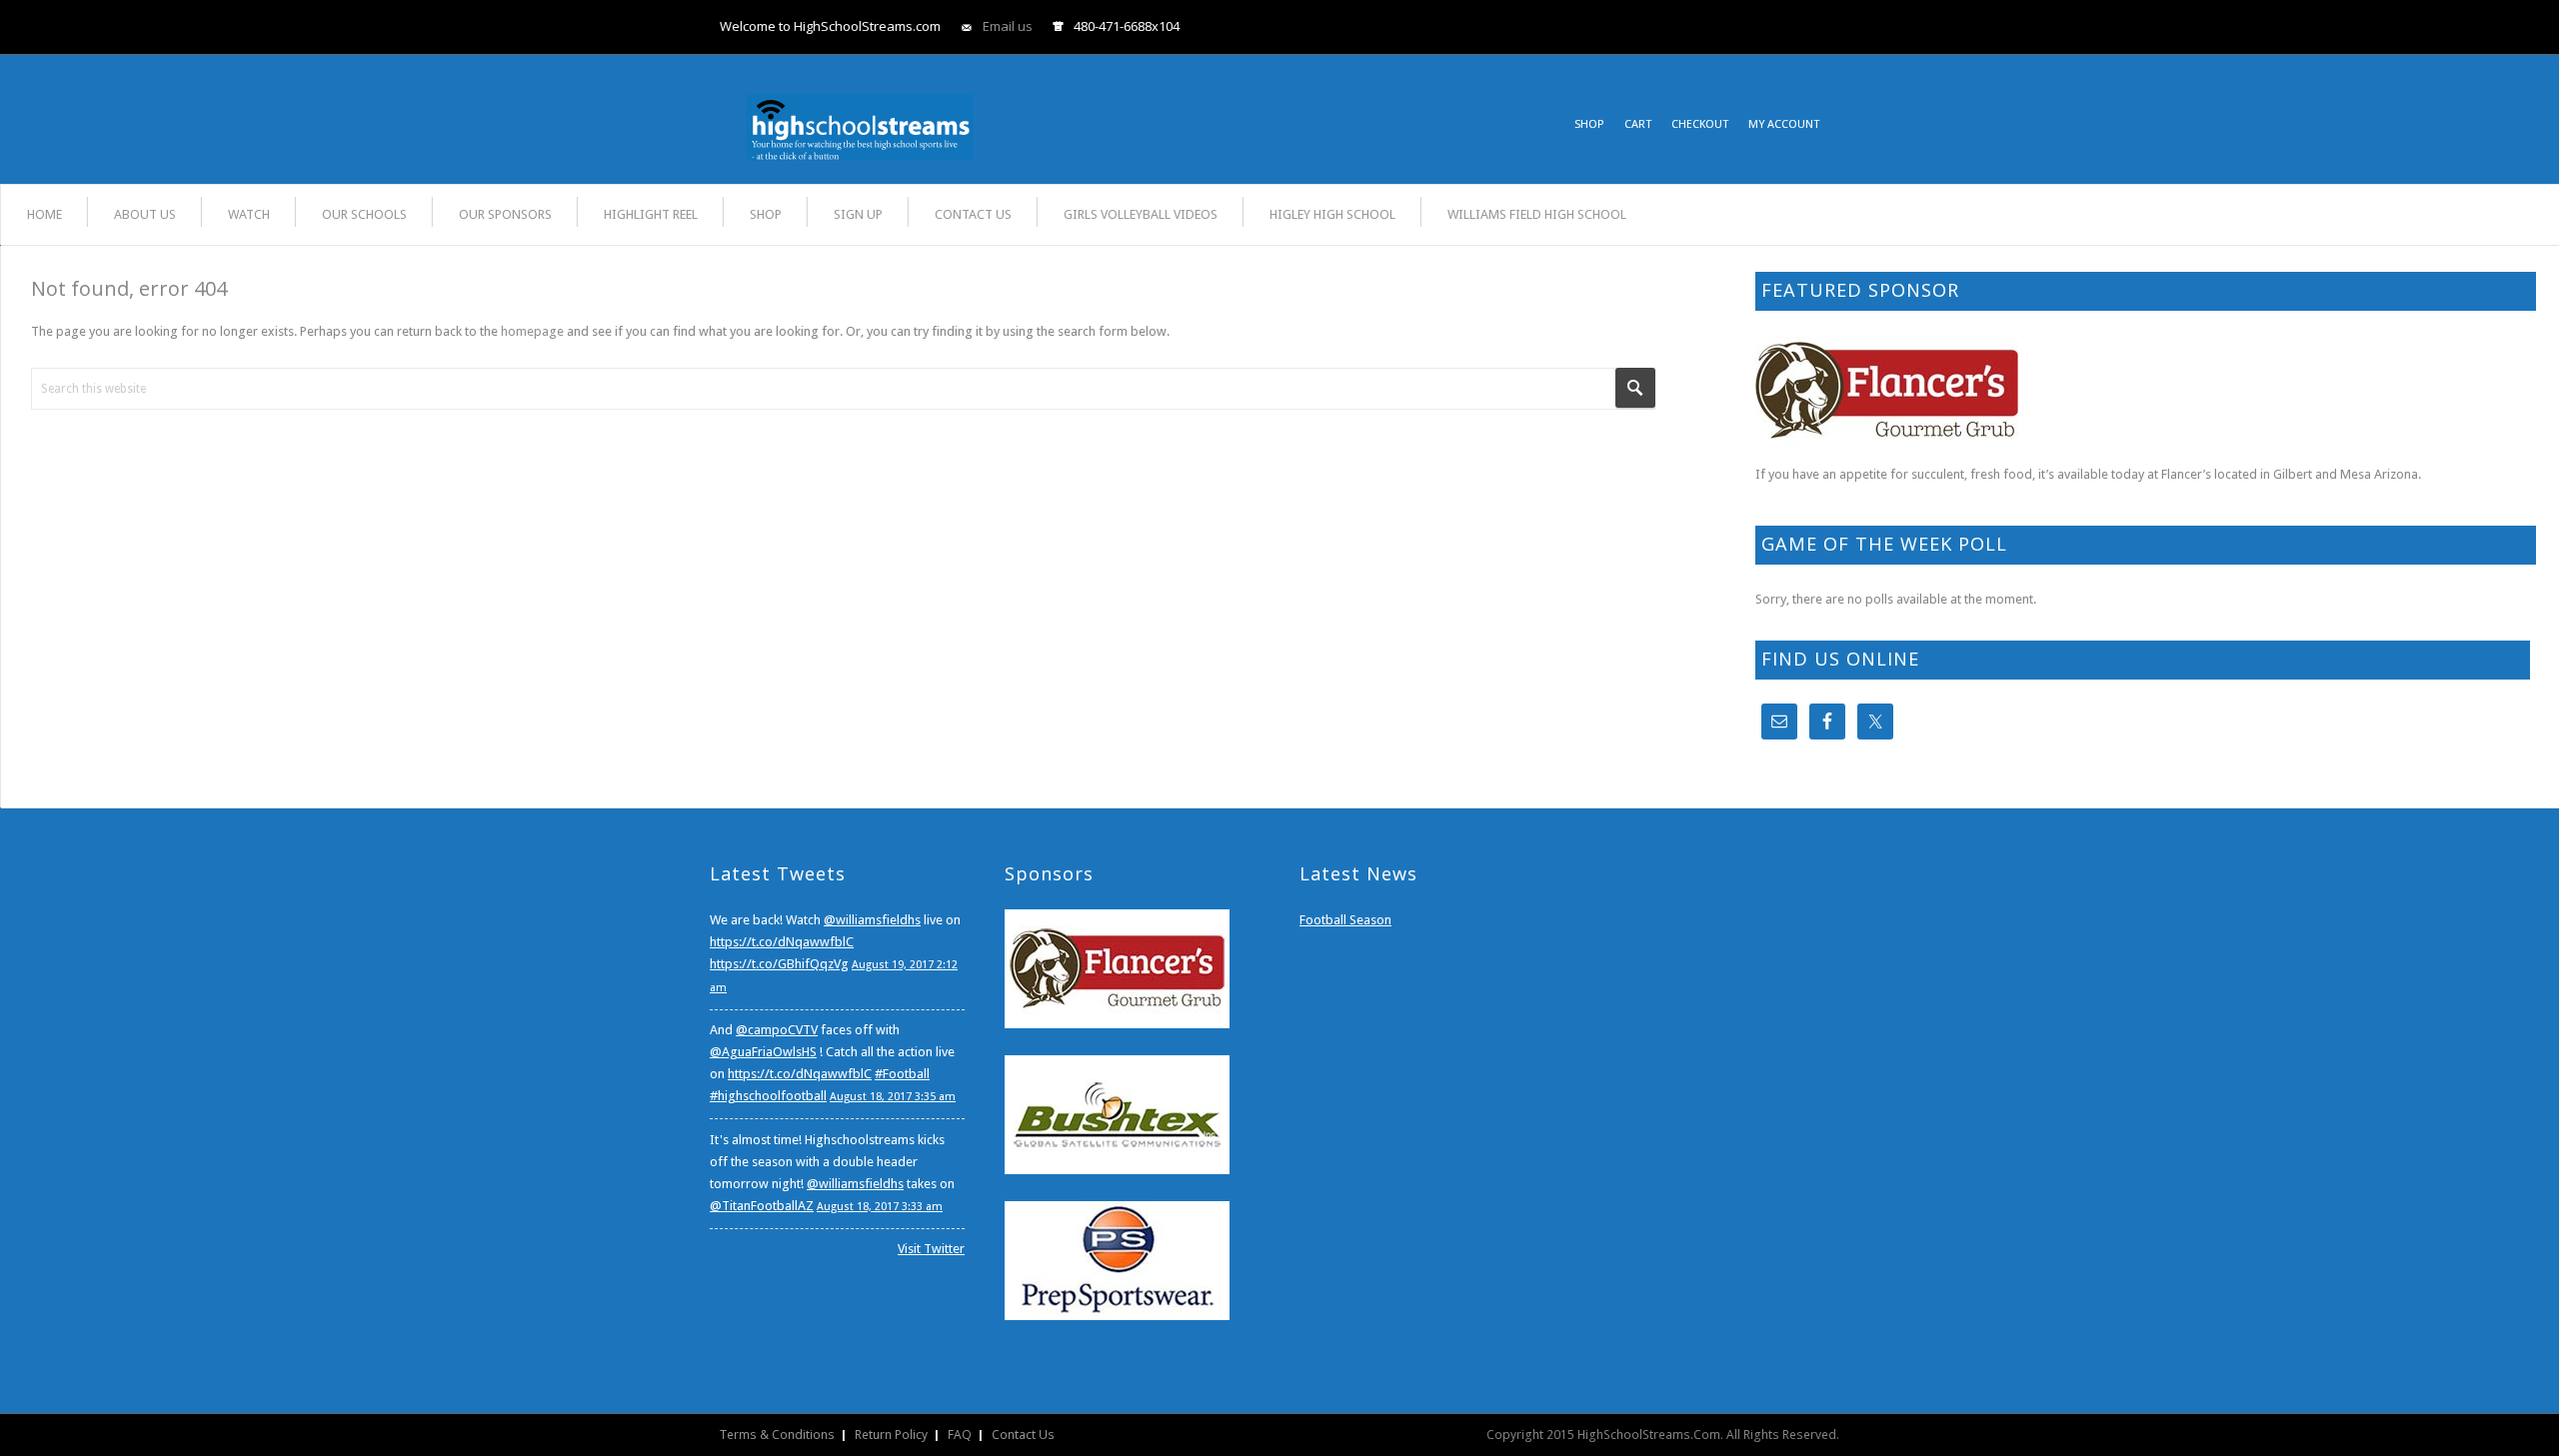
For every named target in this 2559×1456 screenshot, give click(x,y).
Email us (1008, 26)
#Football (902, 1074)
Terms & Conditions (777, 1435)
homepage (532, 331)
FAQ (960, 1435)
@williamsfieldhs (872, 920)
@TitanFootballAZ (762, 1206)
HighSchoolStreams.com (860, 113)
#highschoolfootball (768, 1096)
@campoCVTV (777, 1030)
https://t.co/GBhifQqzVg (779, 964)
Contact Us (1023, 1435)
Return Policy (891, 1435)
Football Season (1345, 920)
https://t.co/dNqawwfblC (782, 942)
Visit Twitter (931, 1249)
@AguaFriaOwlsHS (763, 1052)
